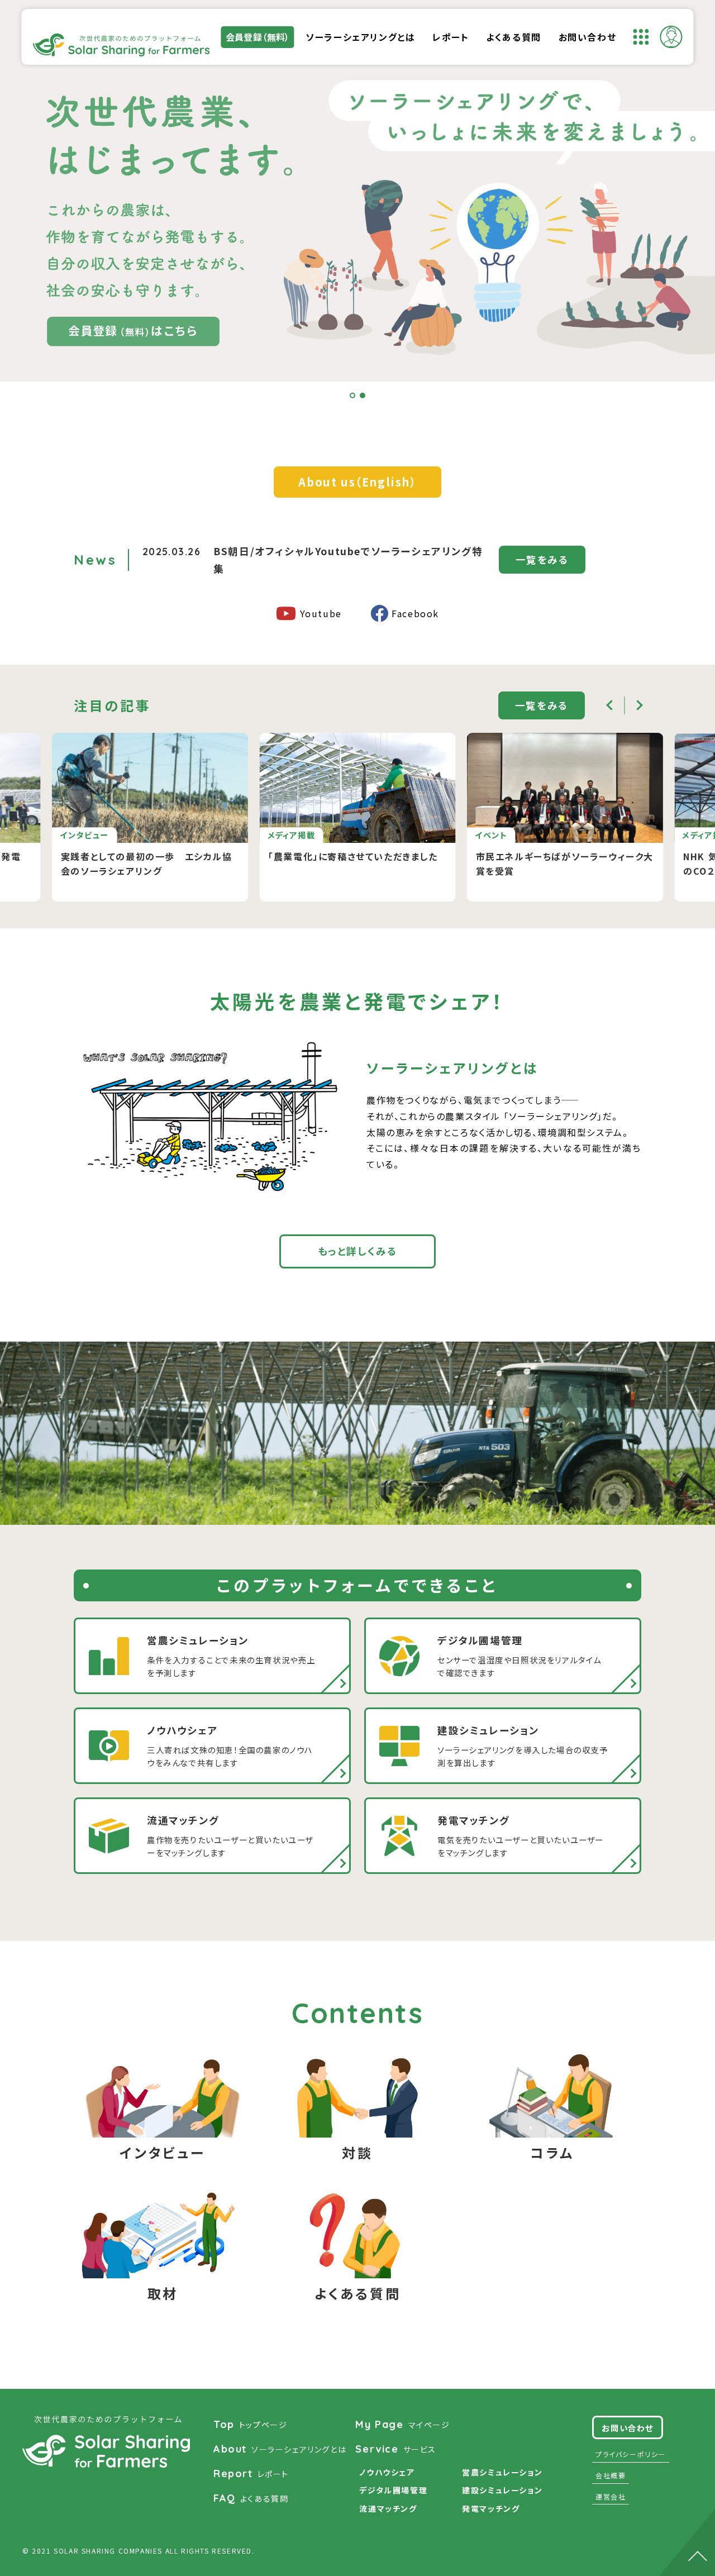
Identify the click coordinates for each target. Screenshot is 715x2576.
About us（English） (357, 482)
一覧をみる (542, 559)
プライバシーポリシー (631, 2454)
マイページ (402, 2424)
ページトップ (687, 2534)
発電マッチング (491, 2508)
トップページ (250, 2424)
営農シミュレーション (502, 2472)
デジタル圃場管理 (393, 2490)
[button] (352, 395)
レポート (451, 37)
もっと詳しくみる (358, 1251)
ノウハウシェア (387, 2472)
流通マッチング (388, 2508)
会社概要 (611, 2475)
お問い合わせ (588, 37)
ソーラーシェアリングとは (360, 37)
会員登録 (258, 37)
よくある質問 (514, 37)
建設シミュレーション (502, 2490)
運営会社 (611, 2496)
